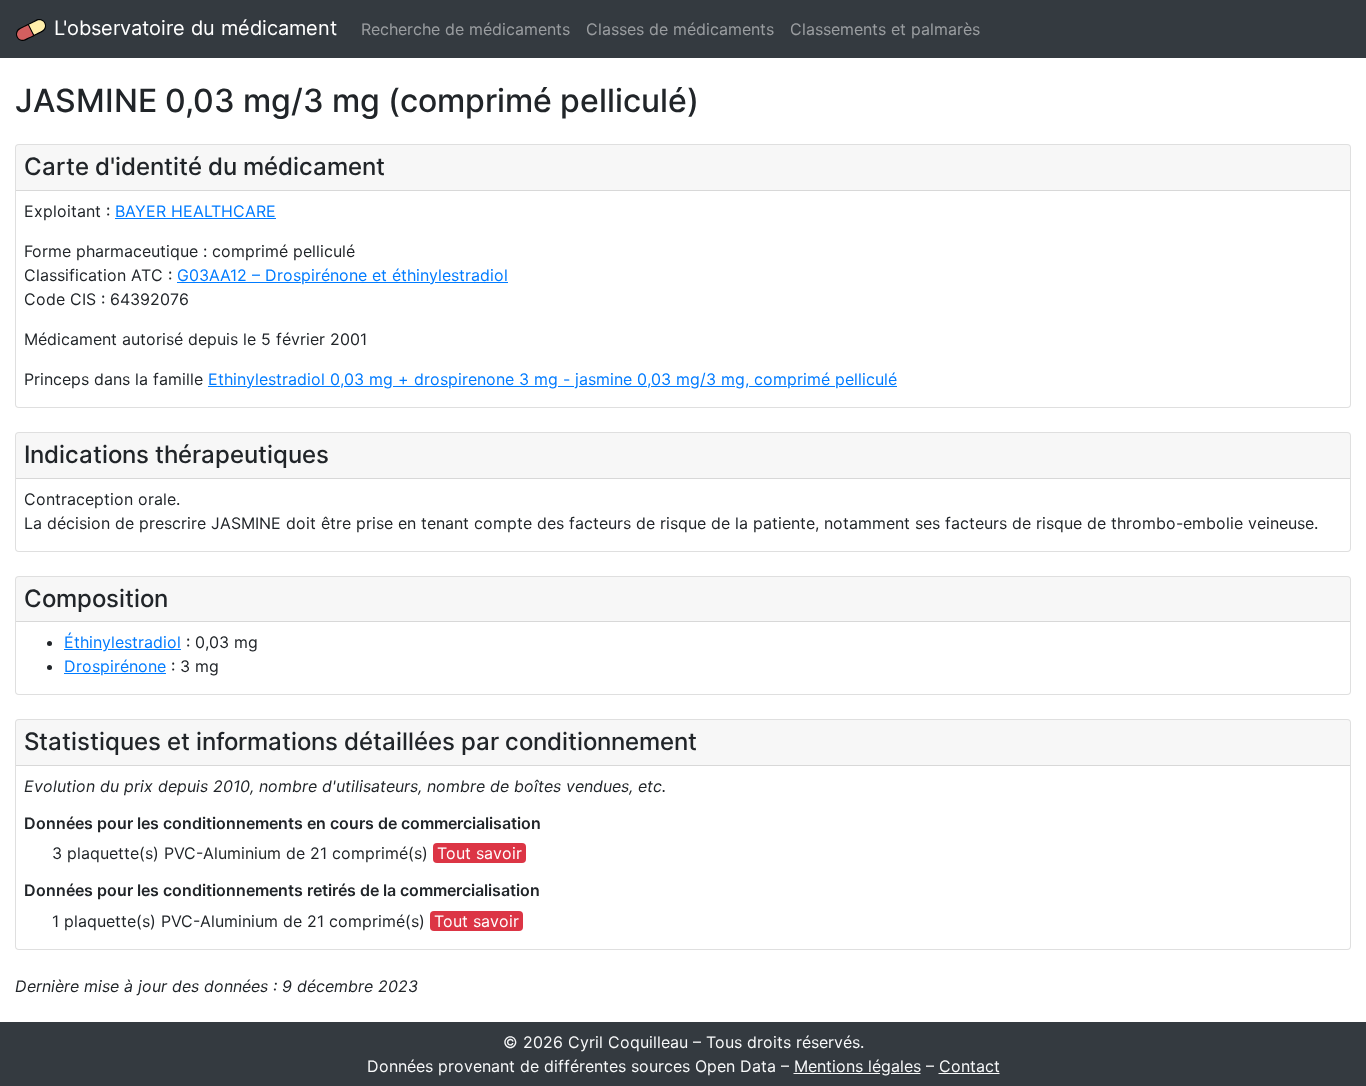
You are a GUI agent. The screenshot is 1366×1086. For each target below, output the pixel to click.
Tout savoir (479, 853)
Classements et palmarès (885, 29)
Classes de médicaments (680, 29)
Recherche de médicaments (465, 29)
